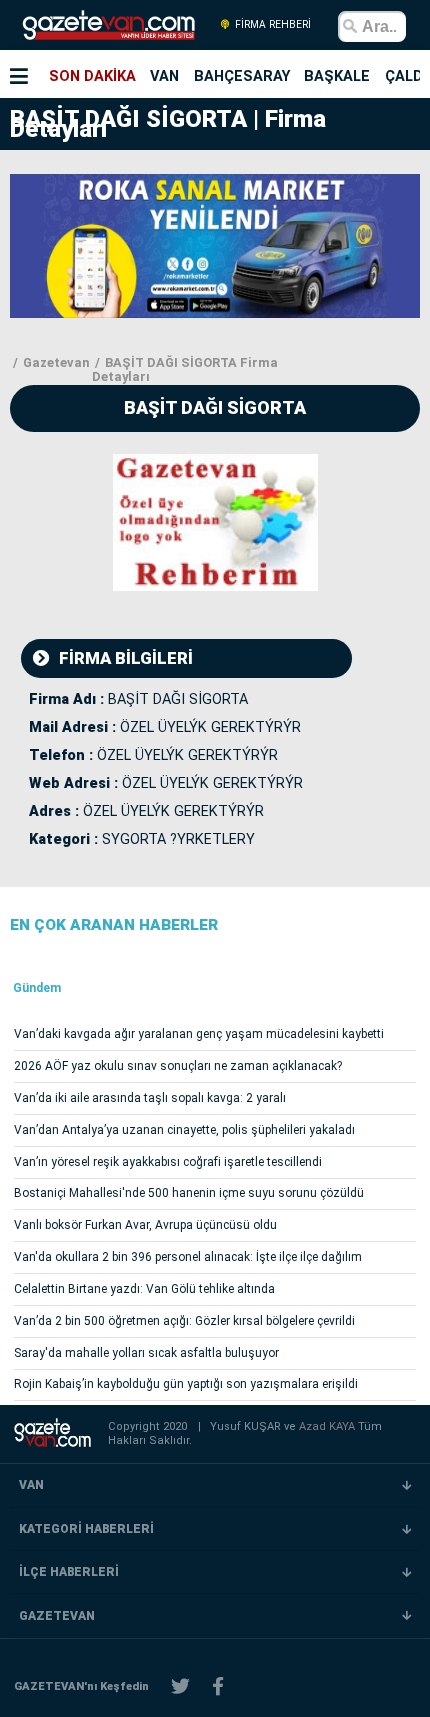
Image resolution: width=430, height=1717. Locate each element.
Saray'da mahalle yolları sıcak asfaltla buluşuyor (146, 1353)
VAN (164, 76)
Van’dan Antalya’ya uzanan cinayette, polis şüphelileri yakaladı (184, 1130)
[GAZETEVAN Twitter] (180, 1686)
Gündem (37, 988)
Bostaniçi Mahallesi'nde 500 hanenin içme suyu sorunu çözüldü (189, 1193)
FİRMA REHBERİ (271, 24)
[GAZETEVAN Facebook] (218, 1686)
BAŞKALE (337, 76)
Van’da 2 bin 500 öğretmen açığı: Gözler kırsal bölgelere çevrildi (184, 1321)
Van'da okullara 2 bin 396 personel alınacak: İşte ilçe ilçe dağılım (188, 1257)
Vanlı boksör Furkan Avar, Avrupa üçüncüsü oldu (145, 1225)
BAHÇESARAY (242, 76)
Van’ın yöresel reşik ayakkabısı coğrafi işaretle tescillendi (168, 1162)
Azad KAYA (328, 1426)
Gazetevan (54, 362)
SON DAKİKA (92, 76)
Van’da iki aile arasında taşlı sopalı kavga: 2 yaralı (150, 1098)
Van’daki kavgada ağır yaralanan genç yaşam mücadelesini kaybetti (199, 1034)
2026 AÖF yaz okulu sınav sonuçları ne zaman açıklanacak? (178, 1066)
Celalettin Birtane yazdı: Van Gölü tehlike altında (144, 1289)
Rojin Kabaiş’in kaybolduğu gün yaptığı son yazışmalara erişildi (186, 1384)
